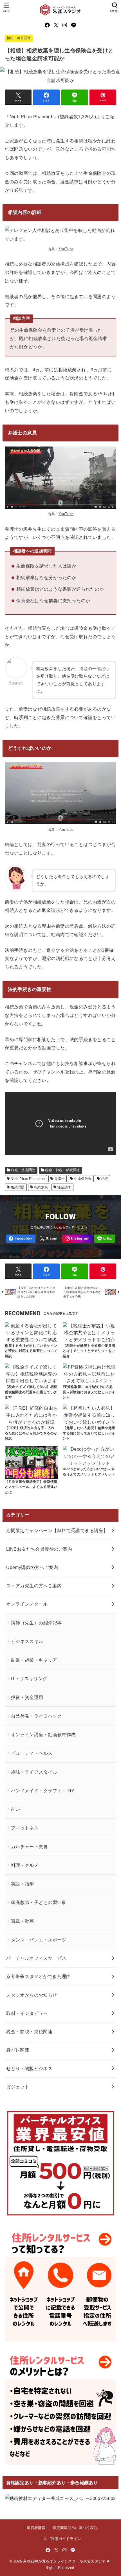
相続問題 (18, 1187)
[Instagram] (65, 25)
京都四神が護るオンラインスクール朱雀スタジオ (64, 2561)
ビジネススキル (27, 1641)
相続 (105, 1179)
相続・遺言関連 (19, 38)
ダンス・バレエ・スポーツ (39, 1940)
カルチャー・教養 (29, 1847)
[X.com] (56, 25)
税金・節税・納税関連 (62, 1170)
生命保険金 (83, 1179)
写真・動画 (23, 1921)
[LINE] (74, 25)
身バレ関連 (18, 2050)
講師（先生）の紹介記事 (36, 1623)
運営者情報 (36, 2528)
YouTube (66, 249)
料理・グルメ (25, 1865)
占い (16, 1809)
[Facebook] (47, 25)
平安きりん (16, 683)
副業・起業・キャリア (34, 1660)
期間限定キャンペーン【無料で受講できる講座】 (57, 1530)
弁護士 (60, 1179)
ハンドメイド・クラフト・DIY (43, 1791)
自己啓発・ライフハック (36, 1716)
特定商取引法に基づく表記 (75, 2528)
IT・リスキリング (29, 1678)
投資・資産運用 (27, 1697)
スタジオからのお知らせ (32, 1995)
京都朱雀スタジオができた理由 (39, 1976)
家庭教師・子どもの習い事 (39, 1902)
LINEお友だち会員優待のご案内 (39, 1549)
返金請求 (64, 1187)
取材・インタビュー (27, 2013)
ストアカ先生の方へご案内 (34, 1586)
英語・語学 (23, 1884)
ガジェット (18, 2087)
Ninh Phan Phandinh (28, 1179)
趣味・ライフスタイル (34, 1772)
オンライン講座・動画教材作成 (43, 1735)
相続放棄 (41, 1187)
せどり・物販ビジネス (29, 2068)
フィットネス (25, 1828)
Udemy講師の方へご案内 (32, 1567)
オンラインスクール (27, 1604)
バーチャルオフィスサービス (36, 1958)
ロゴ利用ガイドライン (62, 2539)
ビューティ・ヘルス (32, 1753)
